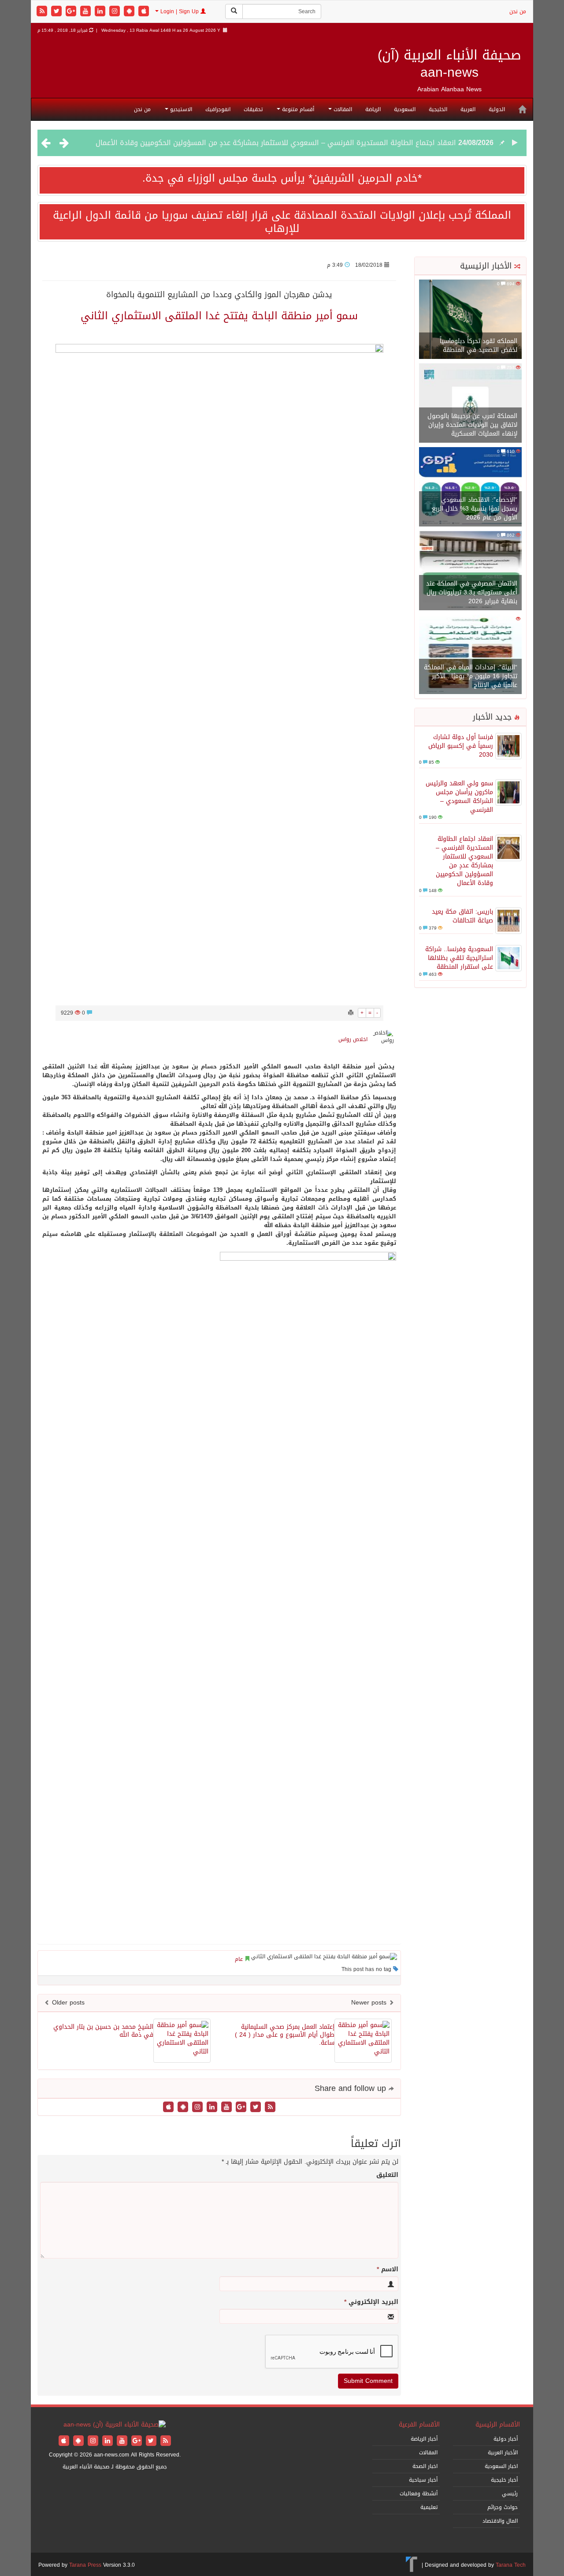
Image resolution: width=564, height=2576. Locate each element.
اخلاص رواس (353, 1039)
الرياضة (373, 109)
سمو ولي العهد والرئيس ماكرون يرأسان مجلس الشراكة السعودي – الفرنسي (459, 797)
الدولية (497, 109)
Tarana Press (85, 2565)
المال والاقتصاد (500, 2521)
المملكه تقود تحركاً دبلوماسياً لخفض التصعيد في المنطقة (479, 345)
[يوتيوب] (87, 12)
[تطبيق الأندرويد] (130, 12)
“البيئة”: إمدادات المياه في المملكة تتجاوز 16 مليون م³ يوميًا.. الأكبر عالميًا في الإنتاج (471, 676)
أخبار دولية (506, 2439)
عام (239, 1959)
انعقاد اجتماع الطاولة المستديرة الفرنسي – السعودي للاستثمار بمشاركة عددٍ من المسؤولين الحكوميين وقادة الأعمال (464, 861)
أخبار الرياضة (424, 2439)
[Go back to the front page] (115, 2425)
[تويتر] (58, 12)
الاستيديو (180, 109)
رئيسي (510, 2494)
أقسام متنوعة (297, 109)
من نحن (518, 11)
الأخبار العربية (503, 2453)
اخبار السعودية (501, 2466)
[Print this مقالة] (351, 1013)
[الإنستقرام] (116, 12)
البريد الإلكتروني (371, 2302)
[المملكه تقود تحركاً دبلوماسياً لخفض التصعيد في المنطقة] (470, 320)
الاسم (388, 2270)
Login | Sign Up (180, 11)
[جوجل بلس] (72, 12)
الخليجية (438, 109)
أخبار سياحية (423, 2480)
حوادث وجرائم (503, 2507)
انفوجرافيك (218, 109)
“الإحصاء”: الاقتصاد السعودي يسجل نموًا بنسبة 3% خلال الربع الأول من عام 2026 (475, 509)
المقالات (342, 109)
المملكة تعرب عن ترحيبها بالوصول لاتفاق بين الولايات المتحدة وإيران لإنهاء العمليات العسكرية (472, 425)
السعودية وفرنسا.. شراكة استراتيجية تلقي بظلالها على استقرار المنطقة (459, 958)
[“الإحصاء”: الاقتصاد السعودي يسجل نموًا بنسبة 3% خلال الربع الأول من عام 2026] (470, 487)
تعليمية (429, 2507)
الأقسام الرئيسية (498, 2425)
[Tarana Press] (412, 2565)
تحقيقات (253, 109)
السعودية (405, 109)
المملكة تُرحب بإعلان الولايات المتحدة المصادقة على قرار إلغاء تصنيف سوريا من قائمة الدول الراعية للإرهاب (282, 222)
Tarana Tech (511, 2565)
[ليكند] (101, 12)
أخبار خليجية (504, 2480)
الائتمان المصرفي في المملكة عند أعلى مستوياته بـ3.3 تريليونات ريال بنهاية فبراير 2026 (472, 592)
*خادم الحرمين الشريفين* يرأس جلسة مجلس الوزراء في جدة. (282, 178)
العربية (468, 109)
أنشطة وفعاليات (419, 2494)
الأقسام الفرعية (419, 2425)
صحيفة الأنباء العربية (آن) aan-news (449, 64)
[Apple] (144, 12)
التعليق (387, 2175)
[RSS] (43, 12)
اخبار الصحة (425, 2466)
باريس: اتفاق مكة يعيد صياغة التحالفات (395, 155)
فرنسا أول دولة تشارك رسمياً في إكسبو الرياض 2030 (461, 746)
